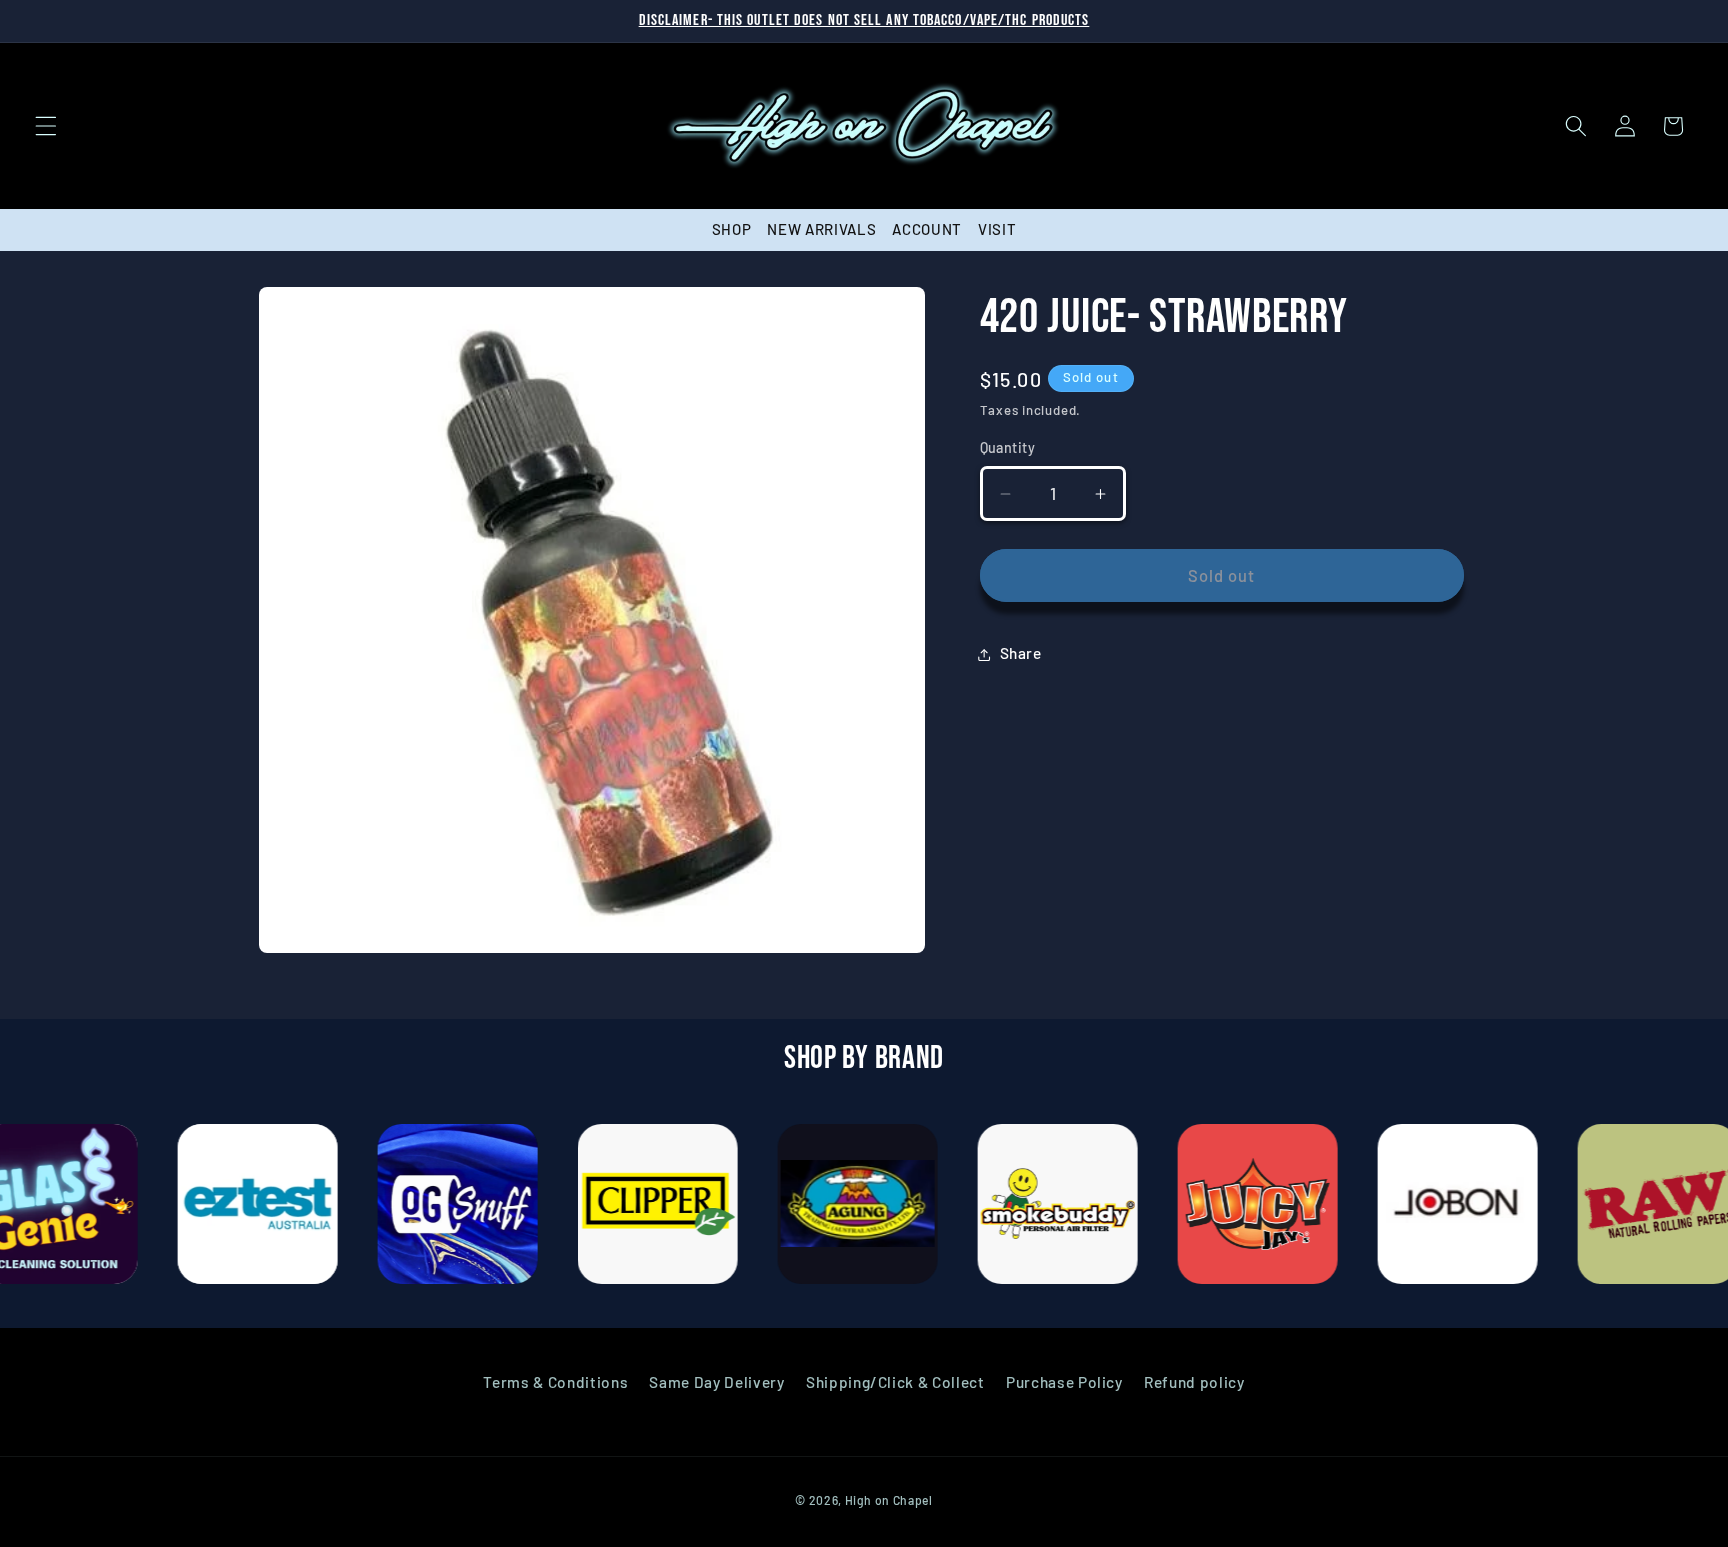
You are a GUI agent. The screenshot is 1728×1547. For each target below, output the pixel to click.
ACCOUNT (927, 229)
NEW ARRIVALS (821, 229)
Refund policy (1194, 1382)
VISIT (997, 229)
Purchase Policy (1064, 1382)
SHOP (732, 229)
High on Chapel (889, 1500)
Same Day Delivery (716, 1382)
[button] (46, 126)
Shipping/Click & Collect (895, 1382)
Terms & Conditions (555, 1382)
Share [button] (1021, 654)
